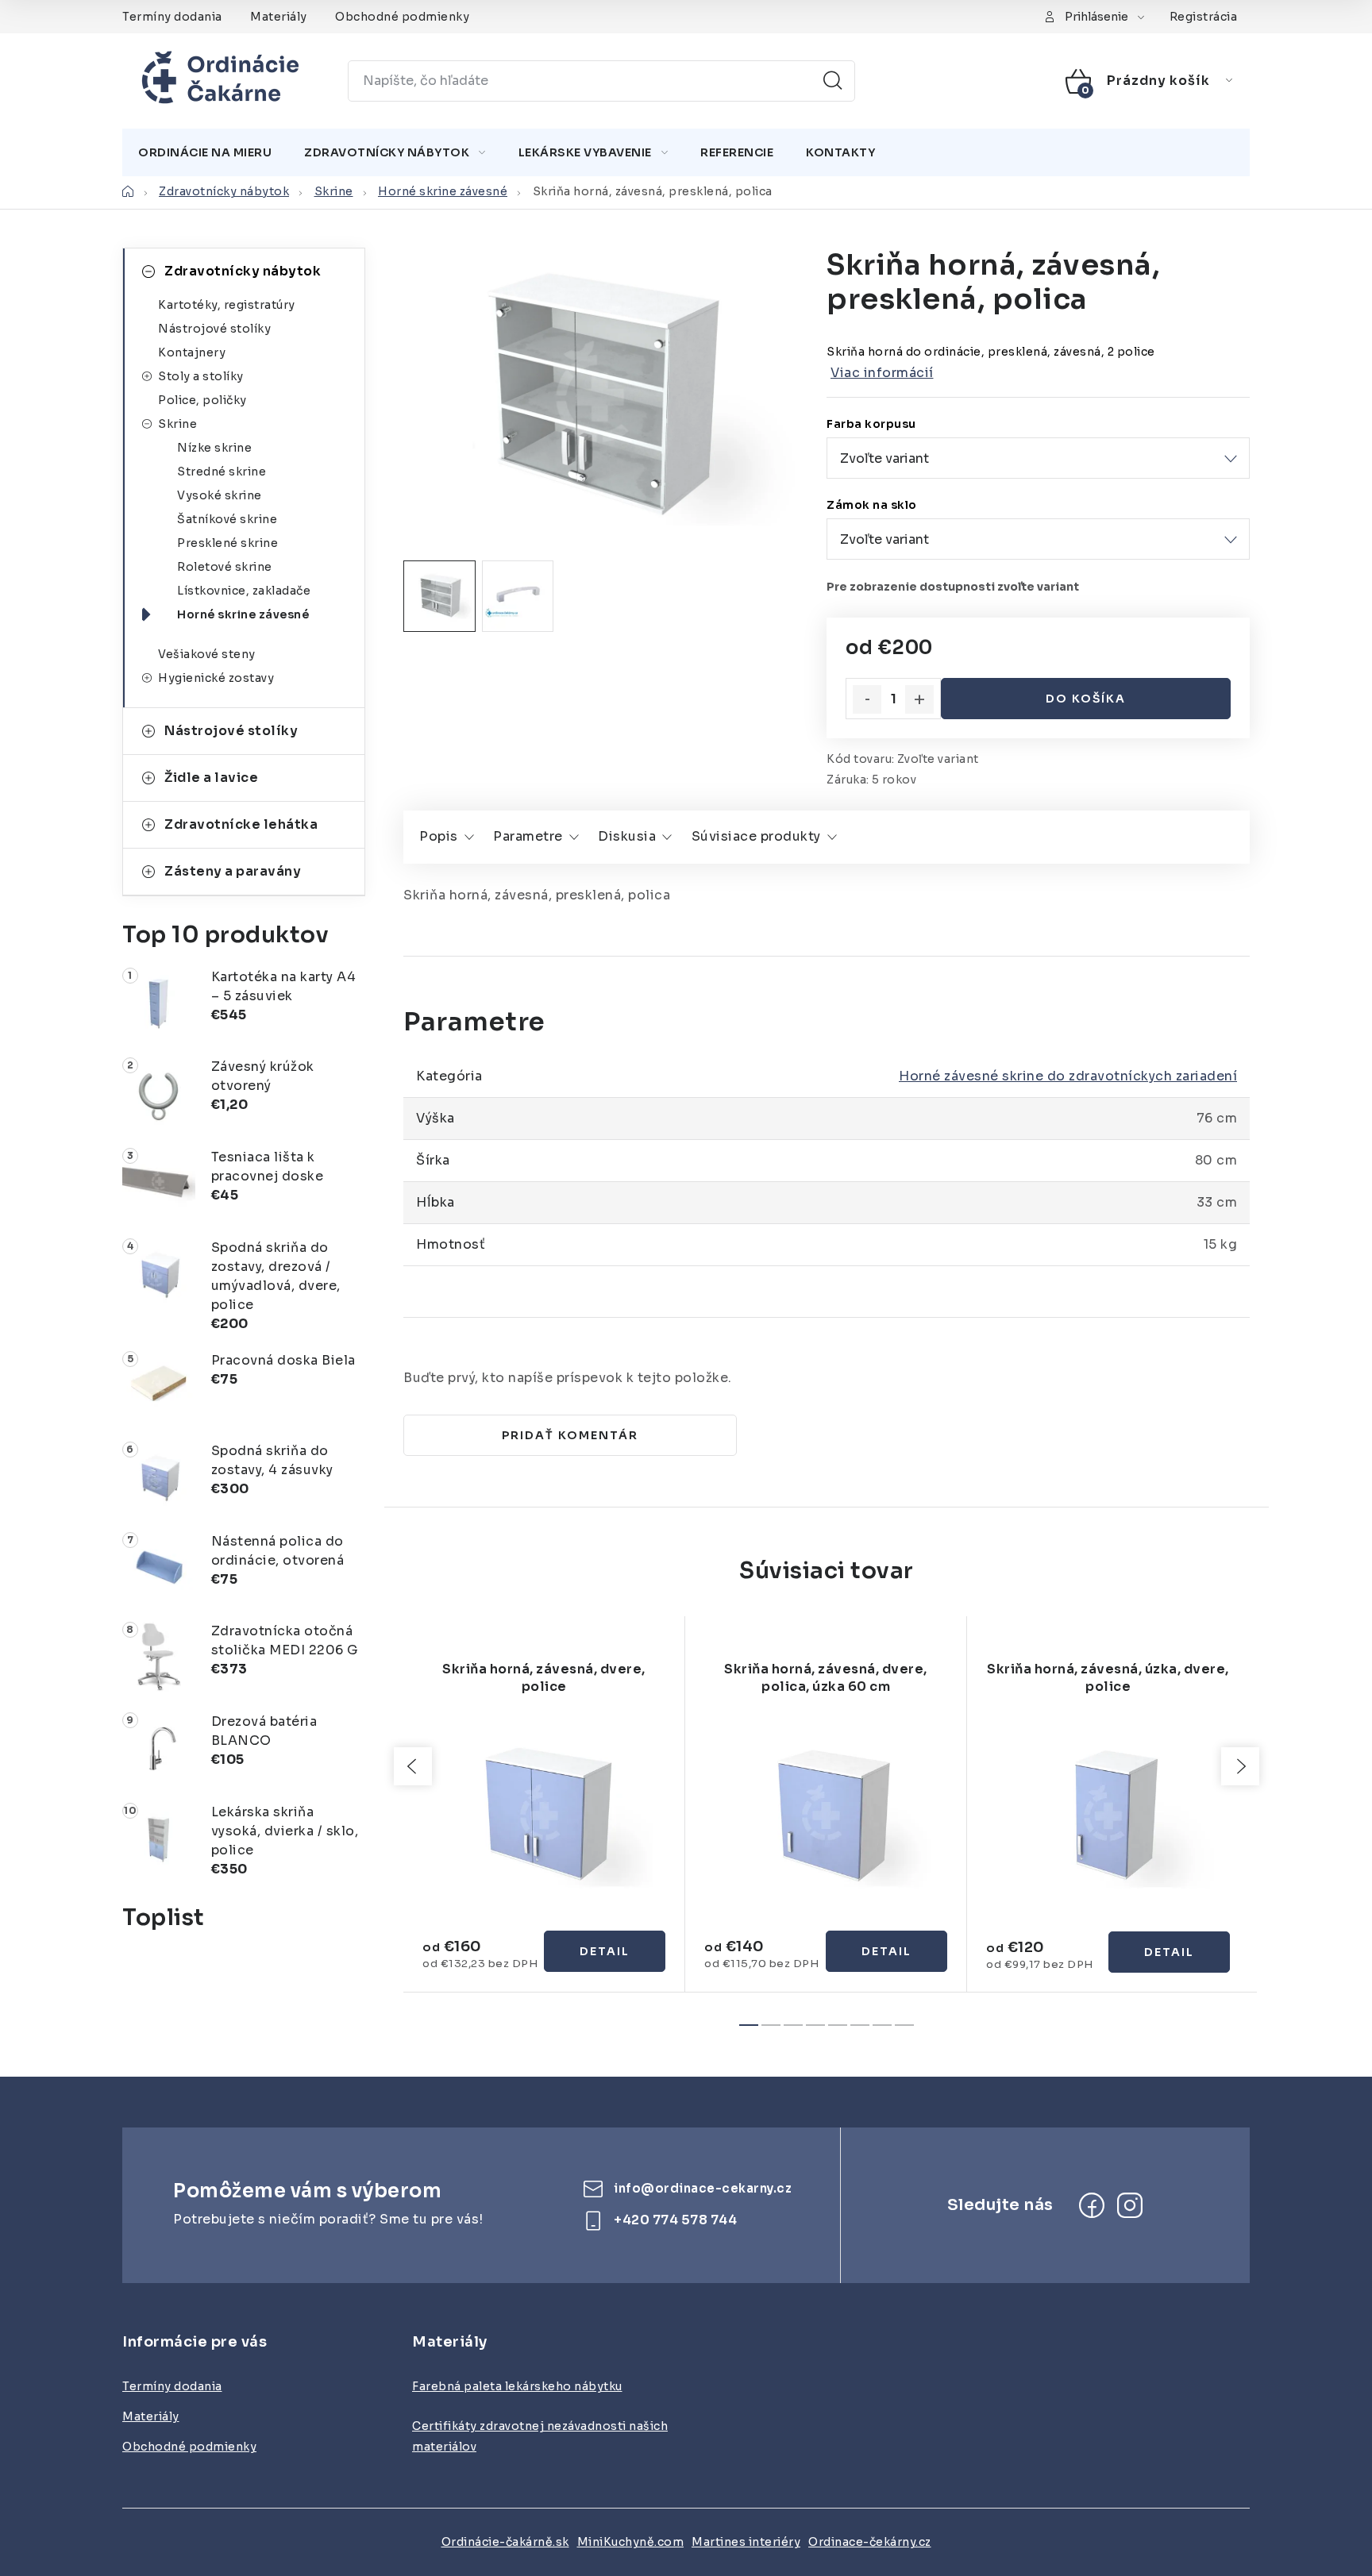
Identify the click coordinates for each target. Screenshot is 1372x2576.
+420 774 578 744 (675, 2220)
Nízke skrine (214, 448)
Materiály (279, 17)
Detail (605, 1951)
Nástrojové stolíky (214, 329)
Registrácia (1204, 17)
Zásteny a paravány (233, 871)
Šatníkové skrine (227, 519)
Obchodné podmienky (402, 17)
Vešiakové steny (207, 654)
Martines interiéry (746, 2542)
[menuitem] (205, 152)
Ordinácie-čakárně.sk (505, 2542)
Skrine (177, 424)
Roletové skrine (225, 567)
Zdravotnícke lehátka (241, 824)
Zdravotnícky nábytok (243, 271)
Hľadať (833, 81)
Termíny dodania (172, 17)
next (1240, 1766)
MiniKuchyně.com (631, 2542)
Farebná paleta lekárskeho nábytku (517, 2386)
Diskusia (627, 836)
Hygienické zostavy (216, 678)
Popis (439, 836)
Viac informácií (882, 373)
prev (413, 1766)
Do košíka (1086, 699)
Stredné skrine (222, 472)
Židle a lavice (211, 778)
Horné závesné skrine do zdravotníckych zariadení (1068, 1076)
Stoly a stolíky (201, 376)
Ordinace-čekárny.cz (870, 2542)
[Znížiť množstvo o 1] (867, 699)
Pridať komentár (570, 1435)
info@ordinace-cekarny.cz (703, 2188)
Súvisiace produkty (756, 836)
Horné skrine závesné (243, 614)
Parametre (528, 836)
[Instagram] (1130, 2205)
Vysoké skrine (220, 495)
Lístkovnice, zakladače (244, 591)
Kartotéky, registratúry (227, 305)
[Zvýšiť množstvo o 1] (919, 699)
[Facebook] (1092, 2205)
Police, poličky (202, 400)
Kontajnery (192, 352)
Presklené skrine (227, 543)
